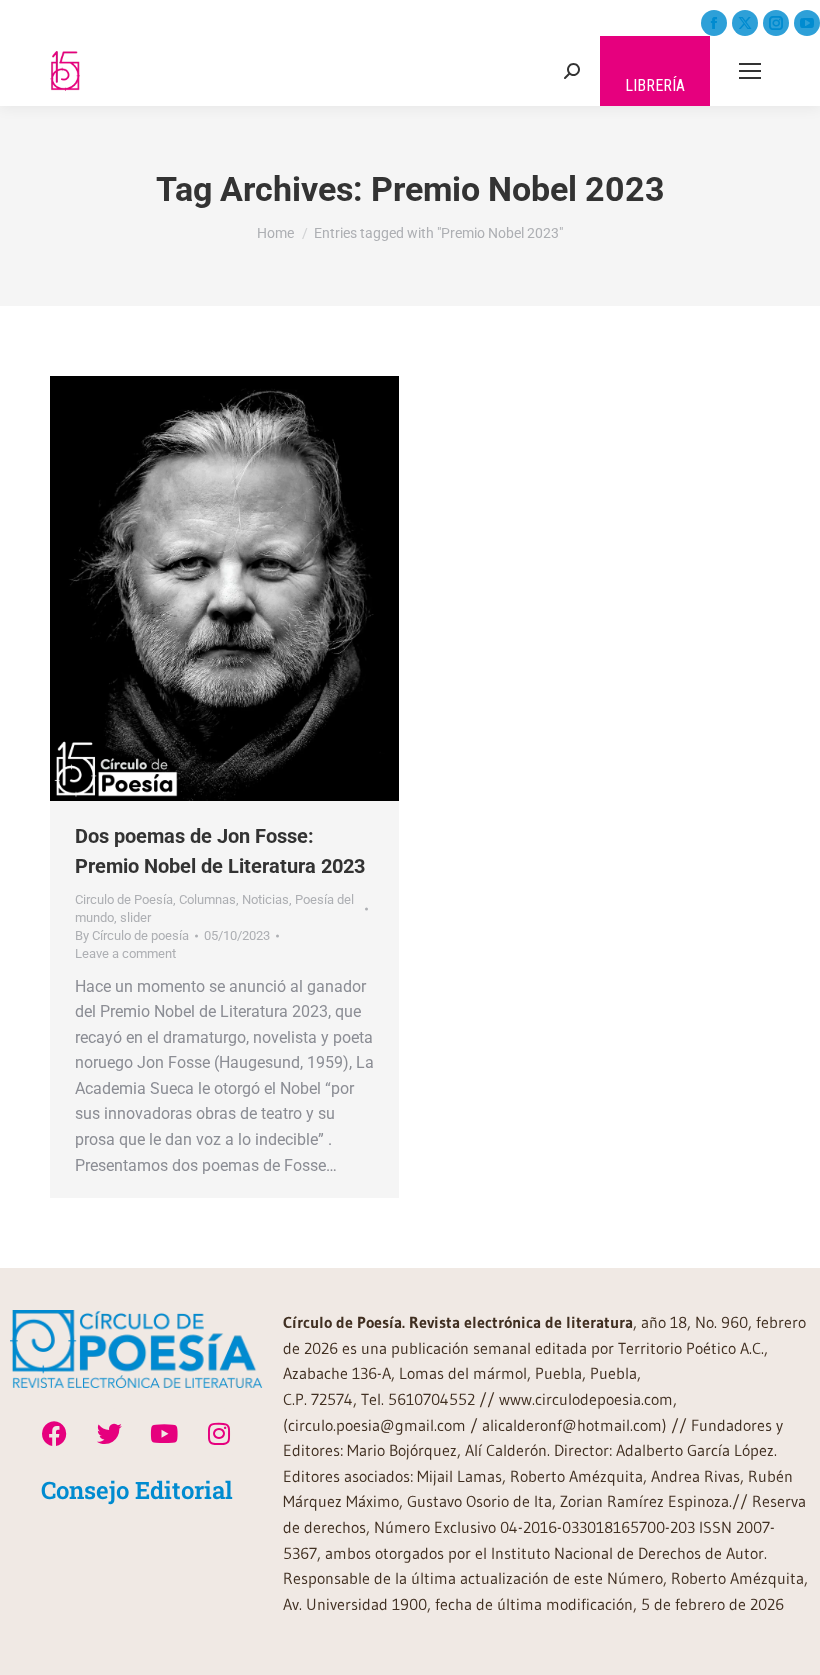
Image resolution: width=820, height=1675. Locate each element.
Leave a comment (125, 953)
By (132, 935)
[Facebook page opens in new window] (714, 23)
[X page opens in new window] (745, 23)
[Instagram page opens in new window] (776, 23)
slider (135, 917)
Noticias (265, 899)
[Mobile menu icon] (750, 71)
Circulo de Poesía (124, 899)
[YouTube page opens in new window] (807, 23)
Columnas (207, 899)
